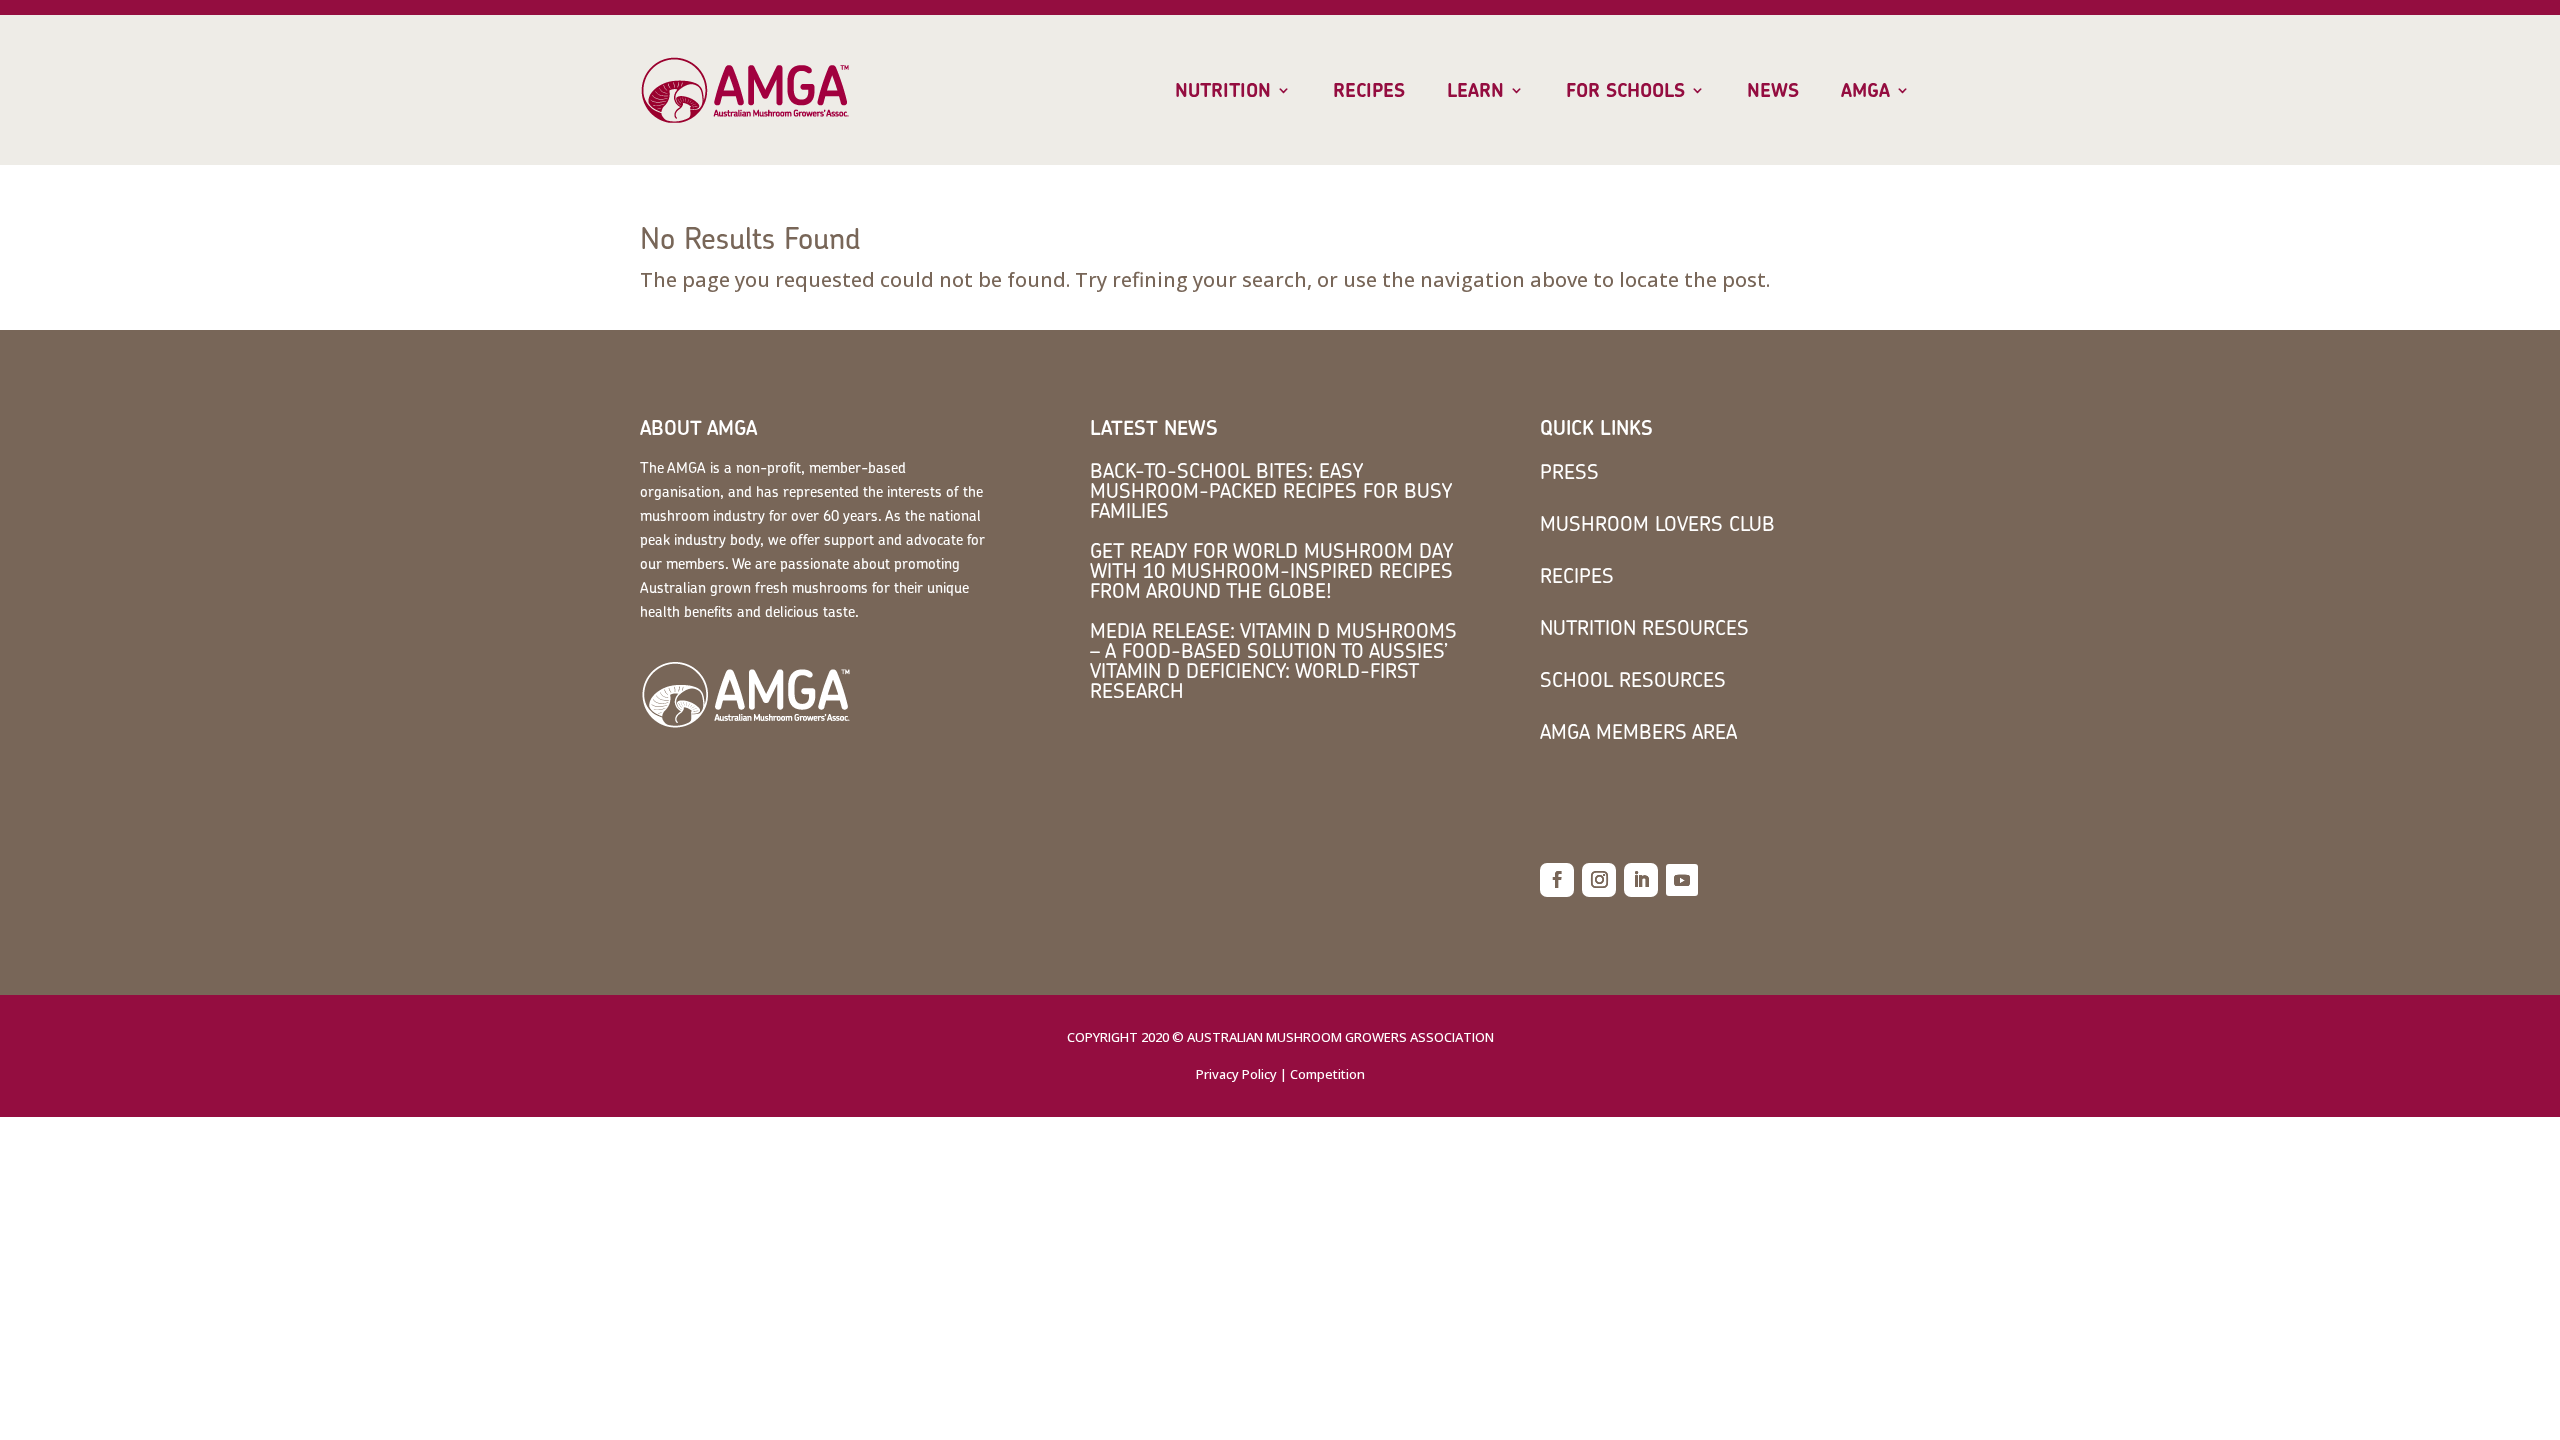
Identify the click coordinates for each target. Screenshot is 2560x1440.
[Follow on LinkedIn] (1641, 880)
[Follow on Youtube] (1682, 880)
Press (1569, 471)
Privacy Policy (1236, 1074)
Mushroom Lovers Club (1657, 523)
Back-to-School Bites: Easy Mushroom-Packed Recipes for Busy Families (1271, 490)
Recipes (1369, 91)
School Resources (1633, 679)
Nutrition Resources (1644, 627)
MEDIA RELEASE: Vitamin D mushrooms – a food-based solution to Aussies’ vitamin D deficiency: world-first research (1273, 660)
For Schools (1625, 91)
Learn (1475, 91)
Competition (1327, 1074)
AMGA (1865, 91)
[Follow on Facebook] (1557, 880)
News (1773, 91)
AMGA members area (1638, 731)
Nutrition (1223, 91)
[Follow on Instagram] (1599, 880)
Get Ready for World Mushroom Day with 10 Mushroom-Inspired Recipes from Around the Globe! (1271, 570)
